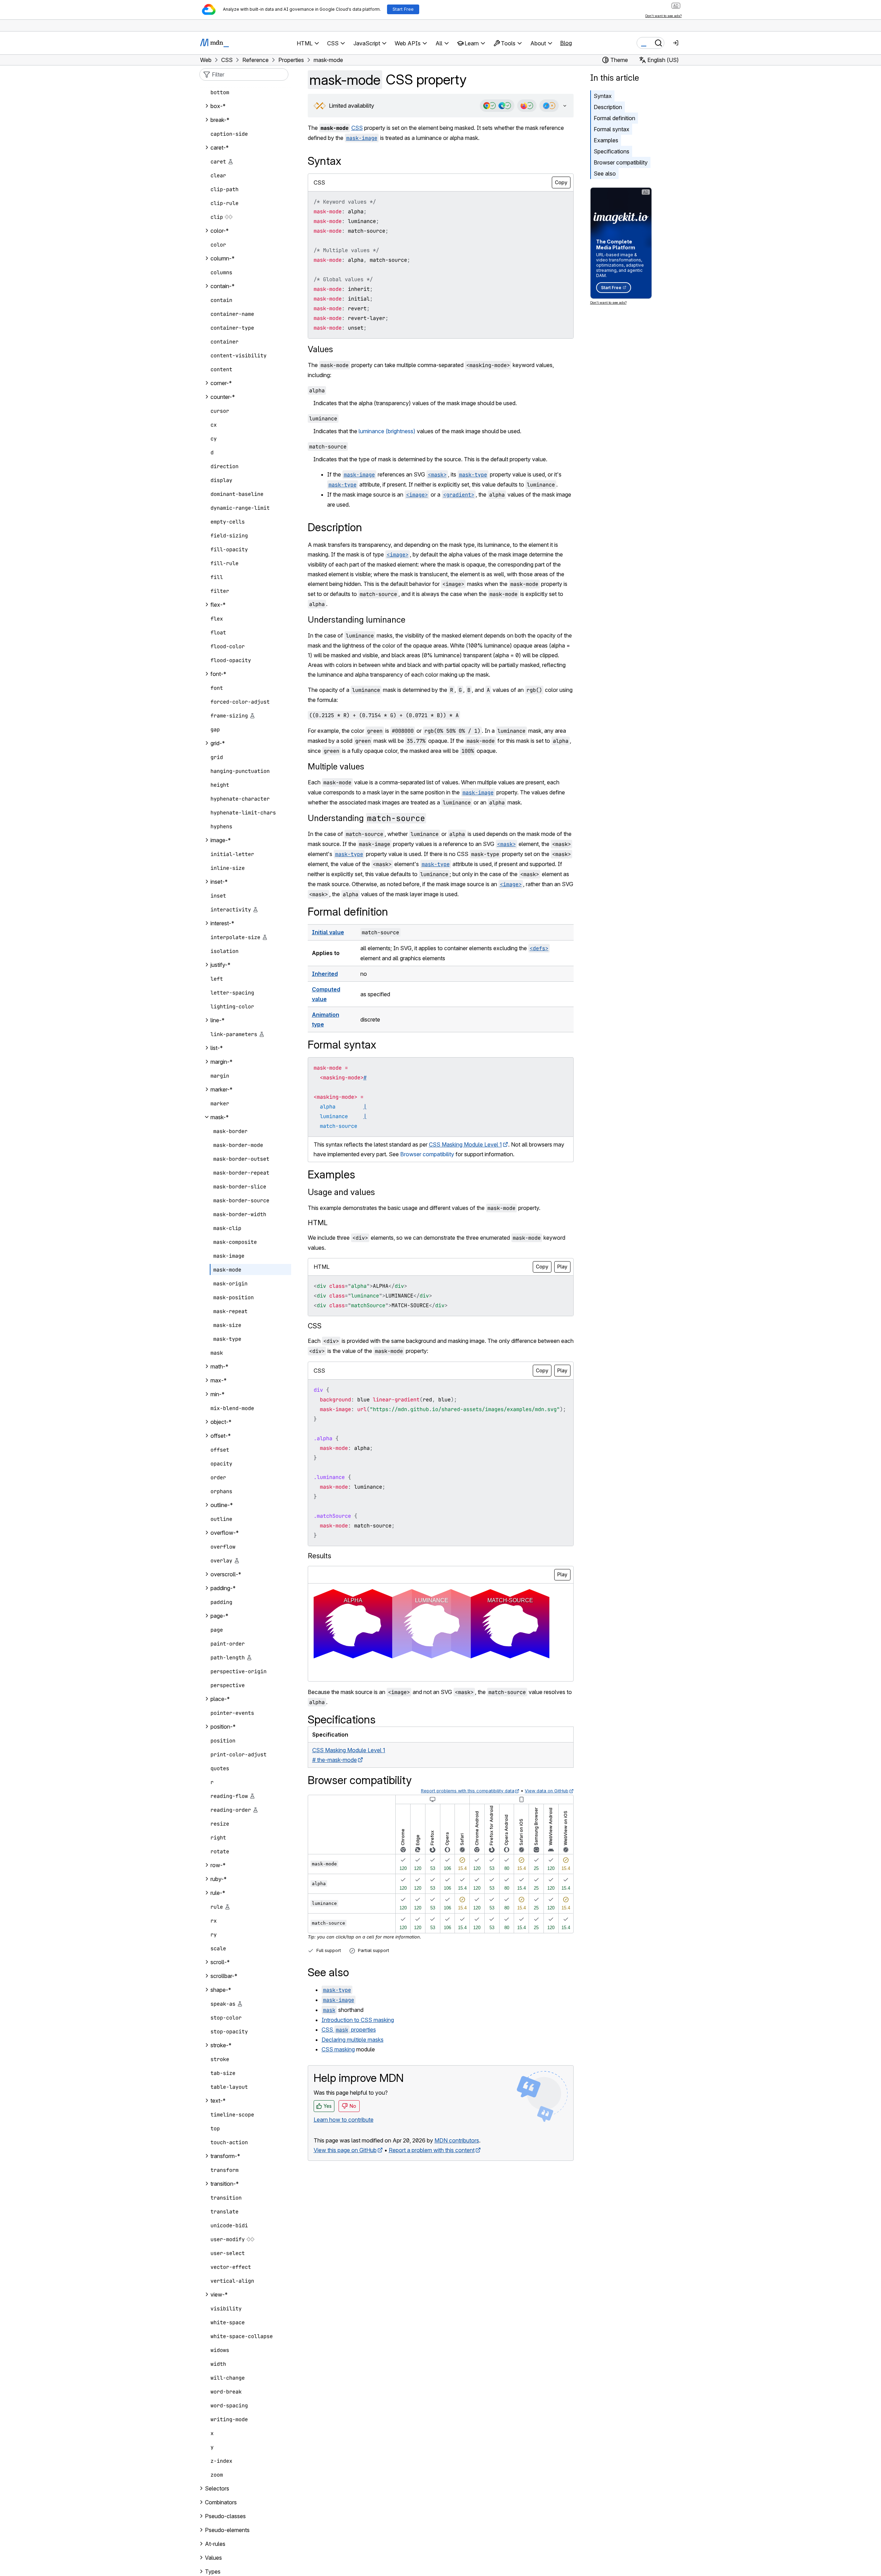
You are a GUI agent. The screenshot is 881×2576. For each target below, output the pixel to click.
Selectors (217, 2488)
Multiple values (336, 766)
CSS (357, 128)
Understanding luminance (357, 620)
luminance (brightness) (387, 431)
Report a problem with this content (432, 2150)
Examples (606, 140)
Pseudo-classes (225, 2516)
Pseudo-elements (227, 2530)
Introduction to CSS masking (358, 2020)
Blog (566, 43)
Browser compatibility (621, 162)
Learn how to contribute (344, 2120)
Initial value (328, 932)
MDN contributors (457, 2140)
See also (605, 173)
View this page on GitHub (345, 2150)
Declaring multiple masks (353, 2040)
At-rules (215, 2544)
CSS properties (349, 2030)
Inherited (325, 974)
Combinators (221, 2502)
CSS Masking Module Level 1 (465, 1144)
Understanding (366, 818)
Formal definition (614, 118)
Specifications (612, 151)
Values (320, 349)
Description (608, 107)
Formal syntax (612, 129)
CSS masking (338, 2049)
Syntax (603, 96)
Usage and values (341, 1192)
